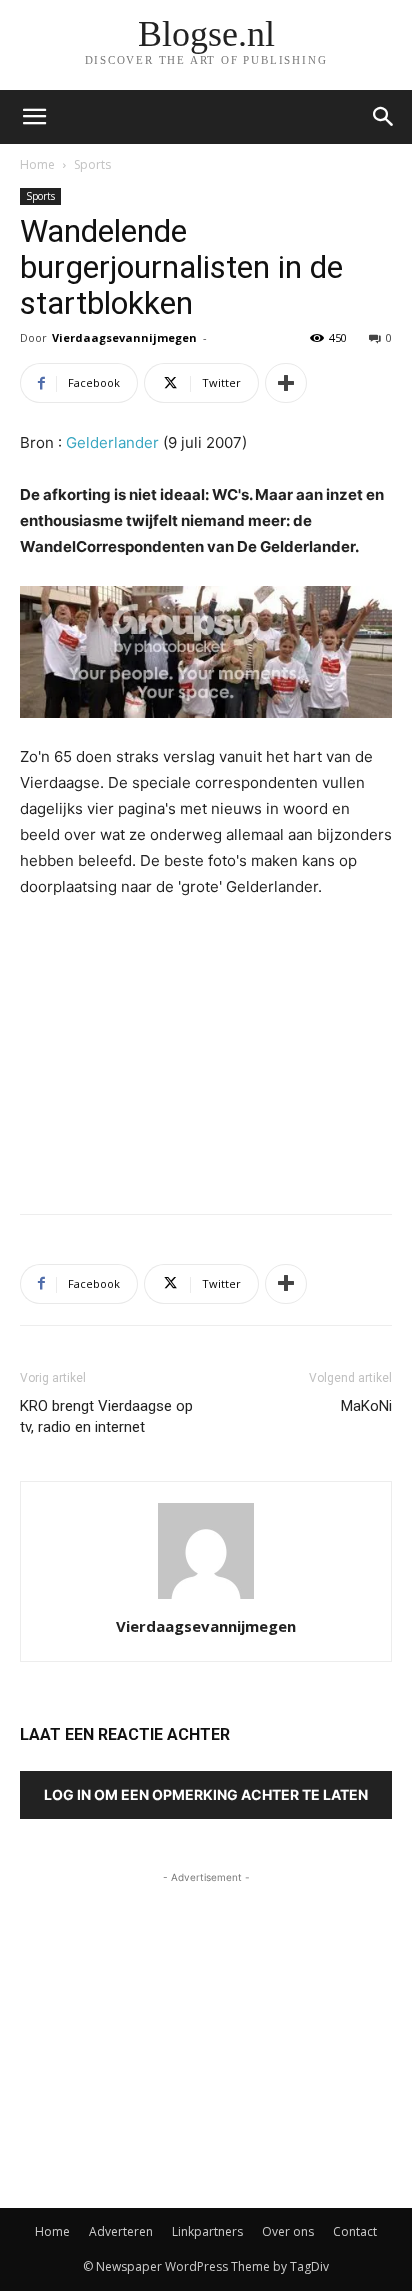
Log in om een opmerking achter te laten (206, 1794)
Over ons (288, 2231)
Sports (92, 164)
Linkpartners (207, 2231)
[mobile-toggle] (34, 117)
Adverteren (121, 2231)
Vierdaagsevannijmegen (124, 337)
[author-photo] (206, 1598)
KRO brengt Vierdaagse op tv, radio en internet (106, 1416)
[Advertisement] (206, 1052)
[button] (384, 117)
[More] (286, 383)
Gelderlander (112, 442)
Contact (355, 2231)
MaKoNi (366, 1406)
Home (37, 164)
